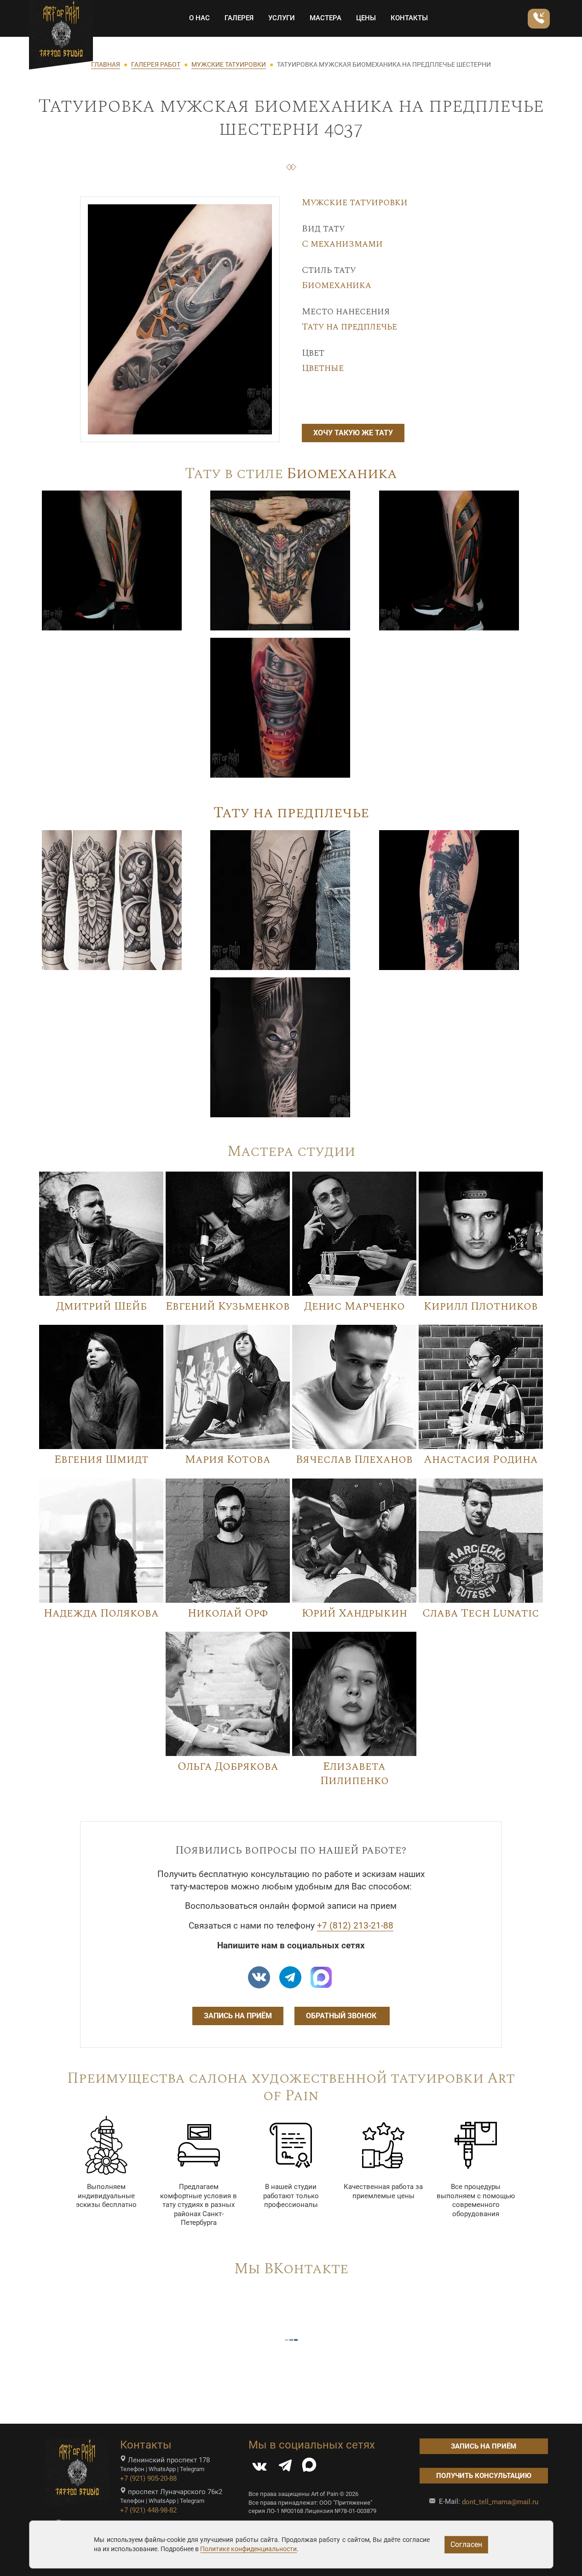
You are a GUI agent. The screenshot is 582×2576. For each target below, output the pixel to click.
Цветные (323, 368)
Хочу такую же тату (353, 433)
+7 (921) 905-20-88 (148, 2478)
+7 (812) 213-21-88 (355, 1926)
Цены (366, 18)
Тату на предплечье (349, 327)
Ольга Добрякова (228, 1767)
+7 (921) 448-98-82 (148, 2510)
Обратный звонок (342, 2016)
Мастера (326, 18)
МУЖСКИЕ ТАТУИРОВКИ (229, 64)
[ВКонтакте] (259, 2468)
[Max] (321, 1977)
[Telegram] (285, 2468)
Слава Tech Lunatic (481, 1613)
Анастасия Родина (481, 1460)
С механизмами (342, 244)
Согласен (466, 2544)
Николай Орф (228, 1613)
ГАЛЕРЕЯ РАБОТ (156, 64)
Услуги (282, 18)
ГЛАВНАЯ (106, 64)
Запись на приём (238, 2016)
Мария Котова (228, 1460)
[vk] (259, 1977)
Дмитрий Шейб (101, 1306)
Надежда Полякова (101, 1613)
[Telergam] (290, 1977)
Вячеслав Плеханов (354, 1460)
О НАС (199, 18)
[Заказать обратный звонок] (539, 19)
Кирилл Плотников (481, 1306)
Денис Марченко (354, 1306)
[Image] (112, 560)
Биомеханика (337, 285)
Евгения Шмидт (101, 1460)
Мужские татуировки (355, 202)
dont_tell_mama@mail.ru (500, 2502)
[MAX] (309, 2468)
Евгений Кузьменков (228, 1306)
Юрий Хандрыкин (354, 1613)
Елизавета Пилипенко (354, 1774)
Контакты (409, 18)
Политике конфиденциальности (248, 2549)
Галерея (239, 18)
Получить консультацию (484, 2476)
